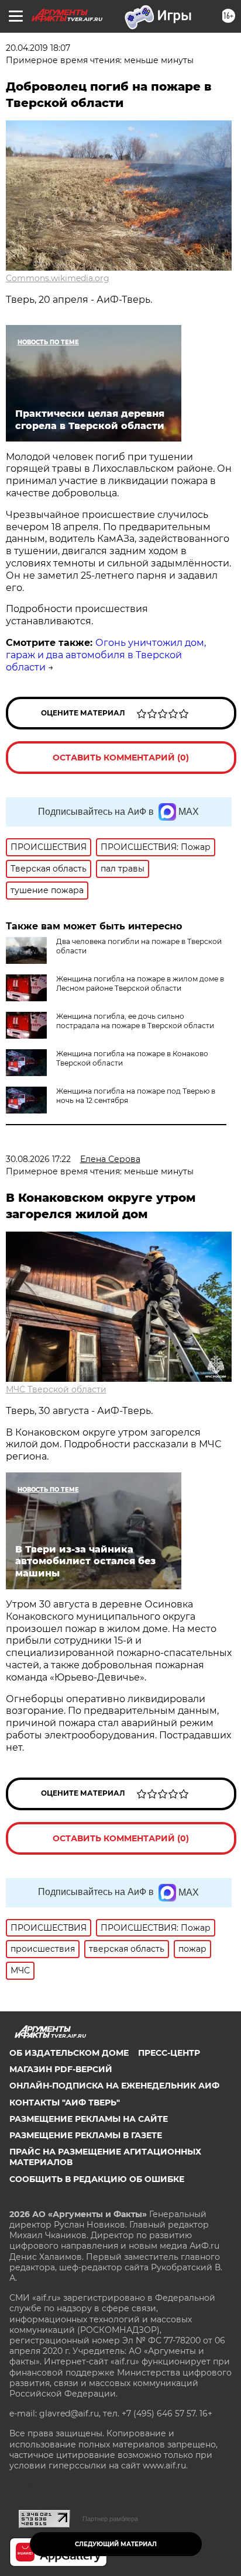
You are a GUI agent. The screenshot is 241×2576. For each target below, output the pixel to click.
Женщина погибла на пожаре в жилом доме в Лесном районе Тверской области (140, 983)
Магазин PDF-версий (61, 2069)
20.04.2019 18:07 (38, 48)
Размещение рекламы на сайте (89, 2119)
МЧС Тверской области (56, 1389)
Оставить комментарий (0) (121, 758)
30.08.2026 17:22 (38, 1159)
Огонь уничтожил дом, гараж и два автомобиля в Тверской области (106, 655)
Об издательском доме (69, 2053)
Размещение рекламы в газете (86, 2135)
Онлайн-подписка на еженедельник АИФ (114, 2086)
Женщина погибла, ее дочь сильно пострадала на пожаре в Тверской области (135, 1021)
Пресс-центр (169, 2053)
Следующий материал (116, 2544)
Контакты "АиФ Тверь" (65, 2103)
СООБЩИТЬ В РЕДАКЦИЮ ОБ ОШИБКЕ (97, 2179)
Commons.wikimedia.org (58, 278)
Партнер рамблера (110, 2519)
